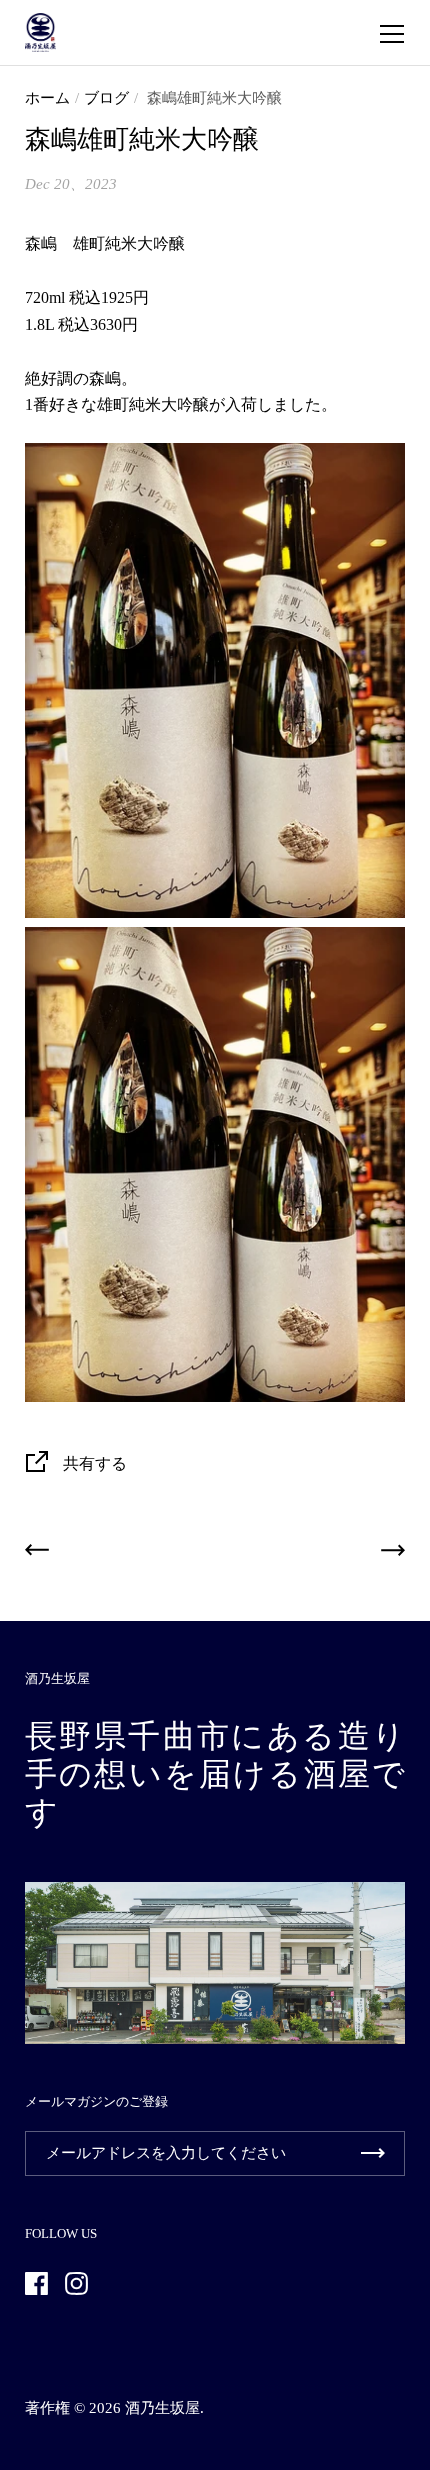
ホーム (47, 98)
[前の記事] (37, 1554)
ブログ (106, 98)
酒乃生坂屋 (162, 2408)
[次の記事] (393, 1554)
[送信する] (373, 2153)
